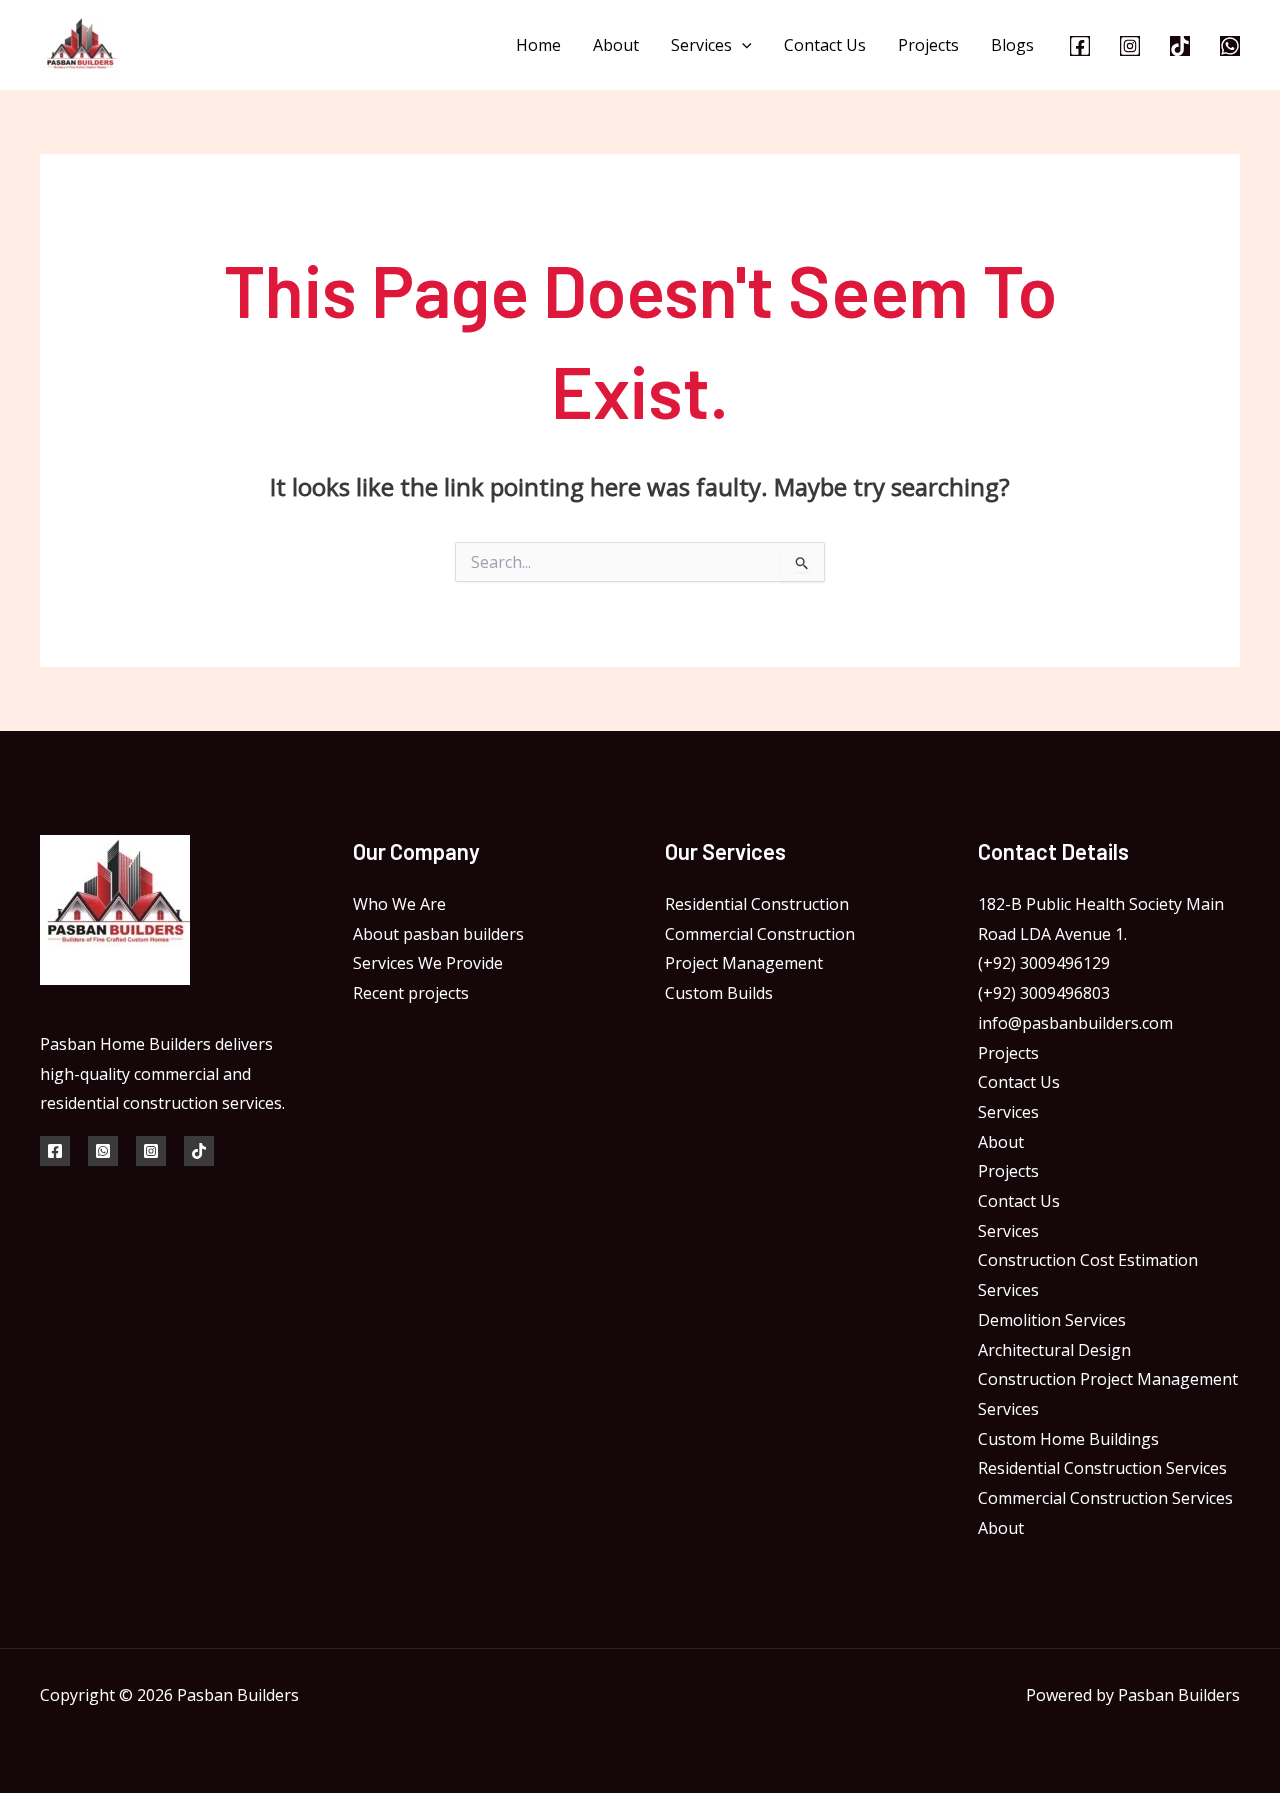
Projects (928, 45)
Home (538, 45)
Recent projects (411, 993)
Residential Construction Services (1102, 1468)
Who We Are (399, 904)
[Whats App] (103, 1151)
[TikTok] (1180, 46)
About (616, 45)
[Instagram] (1130, 46)
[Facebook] (1080, 46)
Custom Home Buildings (1068, 1439)
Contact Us (825, 45)
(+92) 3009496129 (1044, 963)
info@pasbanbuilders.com (1075, 1023)
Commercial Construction (760, 934)
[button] (742, 45)
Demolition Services (1052, 1320)
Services (701, 45)
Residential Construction (757, 904)
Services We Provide (428, 963)
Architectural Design (1054, 1350)
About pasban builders (438, 934)
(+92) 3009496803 (1044, 993)
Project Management (744, 963)
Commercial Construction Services (1105, 1498)
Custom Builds (719, 993)
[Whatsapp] (1230, 46)
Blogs (1012, 45)
